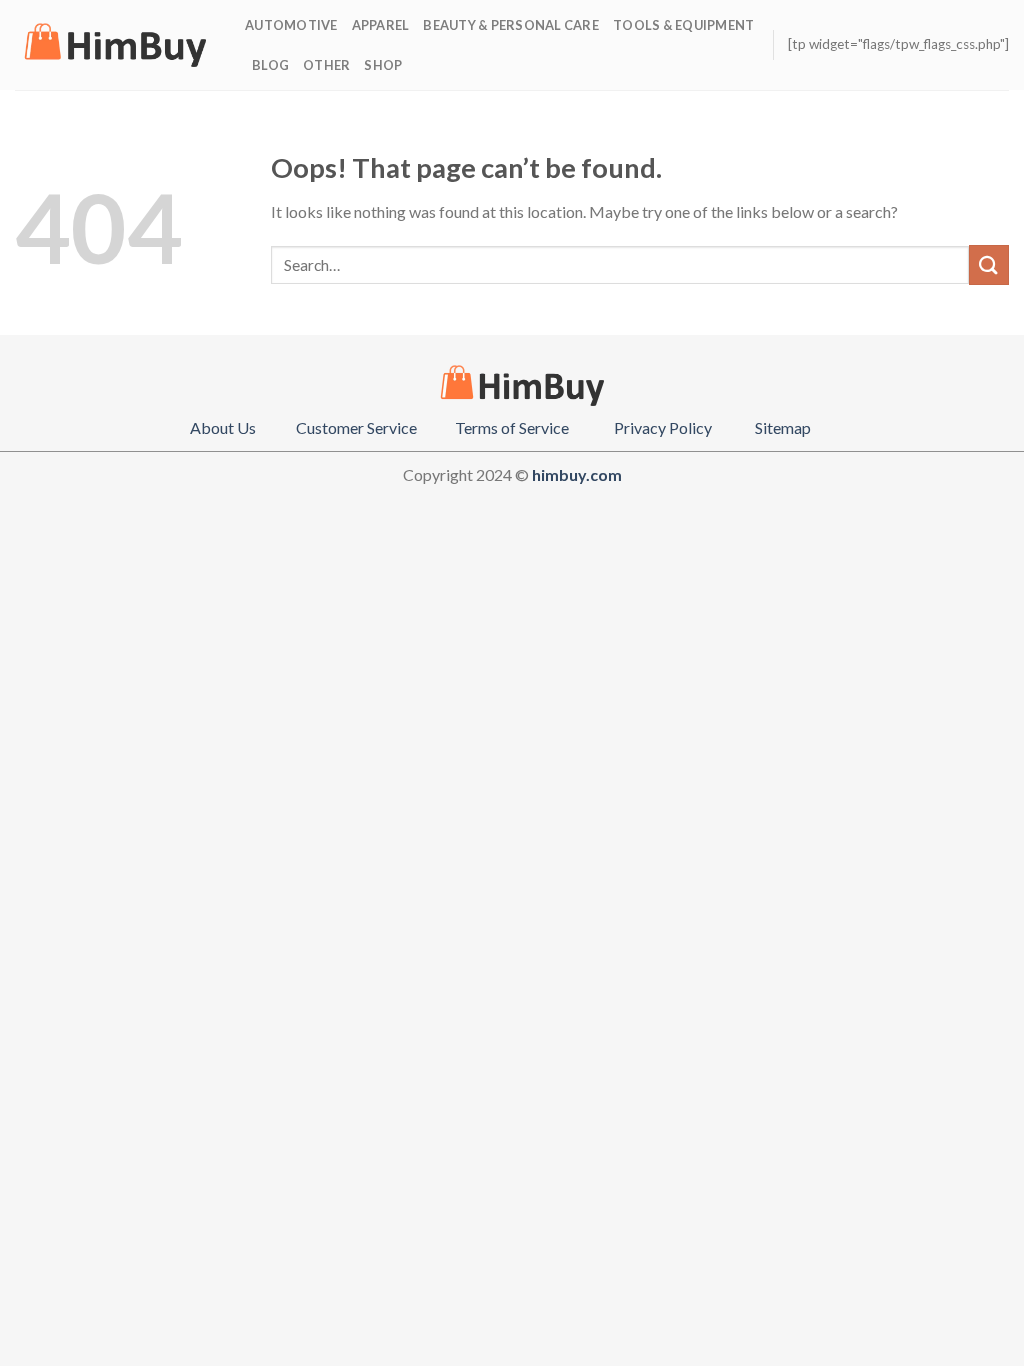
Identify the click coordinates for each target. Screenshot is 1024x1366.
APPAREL (381, 25)
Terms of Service (512, 427)
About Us (223, 427)
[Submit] (989, 264)
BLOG (270, 65)
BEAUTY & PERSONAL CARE (511, 25)
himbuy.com (577, 474)
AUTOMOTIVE (291, 25)
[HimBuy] (115, 45)
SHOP (383, 65)
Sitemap (783, 427)
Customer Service (356, 427)
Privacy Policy (663, 427)
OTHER (326, 65)
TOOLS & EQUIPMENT (683, 25)
